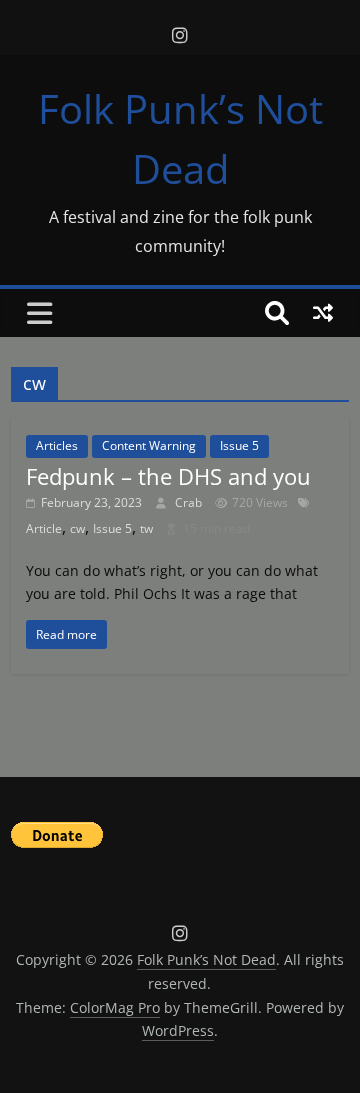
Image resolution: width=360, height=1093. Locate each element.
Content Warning (149, 445)
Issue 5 (239, 445)
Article (44, 528)
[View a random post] (323, 313)
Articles (57, 445)
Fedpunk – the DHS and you (168, 476)
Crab (190, 502)
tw (146, 528)
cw (77, 528)
